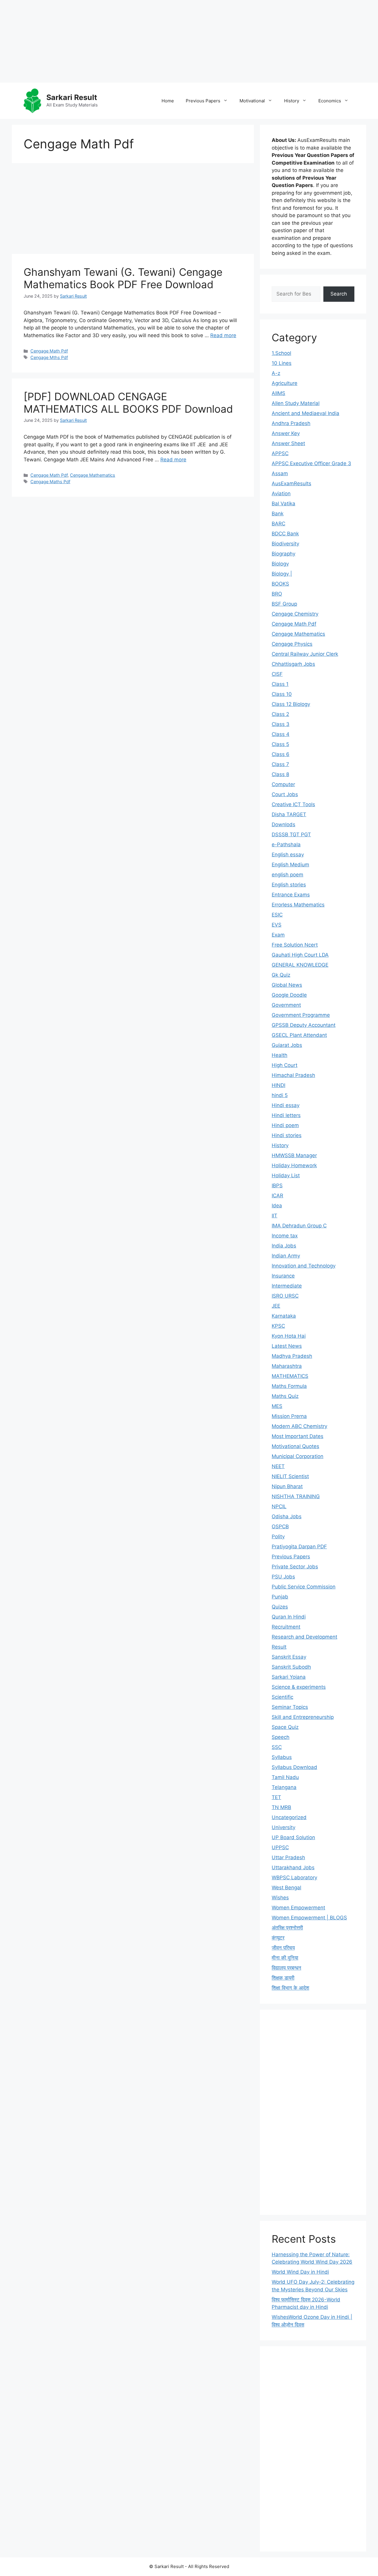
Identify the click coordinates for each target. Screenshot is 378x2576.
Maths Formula (289, 1386)
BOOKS (280, 584)
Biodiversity (285, 544)
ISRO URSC (285, 1296)
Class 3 (281, 724)
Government (286, 1005)
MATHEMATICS (290, 1376)
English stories (289, 885)
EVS (277, 925)
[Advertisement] (177, 41)
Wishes (280, 1898)
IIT (274, 1216)
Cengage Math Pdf (49, 351)
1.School (281, 353)
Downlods (283, 824)
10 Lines (282, 363)
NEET (278, 1466)
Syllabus (282, 1757)
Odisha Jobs (287, 1516)
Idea (277, 1206)
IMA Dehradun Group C (299, 1226)
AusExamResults (291, 483)
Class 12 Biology (291, 704)
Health (280, 1055)
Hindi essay (286, 1105)
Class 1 (280, 684)
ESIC (277, 915)
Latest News (287, 1346)
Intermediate (287, 1286)
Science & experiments (299, 1687)
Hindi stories (287, 1135)
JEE (276, 1306)
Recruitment (286, 1627)
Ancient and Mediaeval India (306, 413)
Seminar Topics (290, 1707)
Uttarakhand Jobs (293, 1867)
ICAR (277, 1196)
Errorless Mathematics (298, 905)
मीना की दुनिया (285, 1958)
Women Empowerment (298, 1908)
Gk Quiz (281, 975)
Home (168, 101)
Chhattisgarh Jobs (293, 664)
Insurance (283, 1276)
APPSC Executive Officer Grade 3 (311, 463)
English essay (288, 855)
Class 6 (281, 754)
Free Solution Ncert (295, 945)
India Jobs (284, 1246)
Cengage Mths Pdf (49, 357)
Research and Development (304, 1637)
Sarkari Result (72, 97)
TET (276, 1797)
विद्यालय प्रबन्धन (286, 1968)
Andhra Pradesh (291, 423)
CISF (277, 674)
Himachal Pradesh (293, 1075)
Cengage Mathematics (93, 475)
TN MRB (281, 1807)
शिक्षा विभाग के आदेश (290, 1988)
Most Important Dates (298, 1436)
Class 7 (280, 764)
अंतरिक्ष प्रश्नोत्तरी (287, 1928)
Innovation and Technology (304, 1266)
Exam (278, 935)
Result (279, 1647)
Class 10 (282, 694)
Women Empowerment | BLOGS (309, 1918)
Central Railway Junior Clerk (305, 654)
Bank (278, 514)
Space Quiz (285, 1727)
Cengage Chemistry (295, 614)
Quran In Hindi (289, 1617)
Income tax (285, 1236)
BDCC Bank (285, 534)
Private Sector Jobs (295, 1567)
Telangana (284, 1787)
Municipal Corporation (298, 1456)
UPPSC (280, 1847)
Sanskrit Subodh (291, 1667)
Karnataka (284, 1316)
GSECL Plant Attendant (299, 1035)
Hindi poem (285, 1125)
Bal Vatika (283, 504)
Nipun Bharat (287, 1486)
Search (339, 294)
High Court (285, 1065)
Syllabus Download (294, 1767)
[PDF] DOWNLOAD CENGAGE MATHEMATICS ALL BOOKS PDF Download (128, 403)
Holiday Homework (294, 1165)
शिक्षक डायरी (283, 1978)
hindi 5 (280, 1095)
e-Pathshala (286, 845)
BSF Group (284, 604)
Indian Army (286, 1256)
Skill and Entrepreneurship (303, 1717)
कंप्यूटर (278, 1938)
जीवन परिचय (283, 1948)
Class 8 (280, 774)
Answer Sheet (288, 443)
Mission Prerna (289, 1416)
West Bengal (286, 1888)
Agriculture (285, 383)
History (292, 101)
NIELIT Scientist (290, 1476)
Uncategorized (289, 1817)
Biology (280, 564)
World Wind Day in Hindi (300, 2272)
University (283, 1827)
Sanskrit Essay (289, 1657)
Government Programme (301, 1015)
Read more (223, 335)
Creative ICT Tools (293, 804)
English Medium (290, 865)
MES (277, 1406)
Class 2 (280, 714)
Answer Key (286, 433)
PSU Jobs (283, 1577)
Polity (278, 1537)
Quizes (280, 1607)
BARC (278, 524)
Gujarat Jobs (287, 1045)
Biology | (282, 574)
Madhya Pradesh (292, 1356)
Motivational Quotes (295, 1446)
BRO (277, 594)
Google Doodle (289, 995)
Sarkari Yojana (289, 1677)
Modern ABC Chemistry (299, 1426)
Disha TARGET (289, 814)
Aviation (281, 493)
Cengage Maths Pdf (50, 482)
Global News (287, 985)
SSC (277, 1747)
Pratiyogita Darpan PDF (299, 1547)
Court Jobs (285, 794)
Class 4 (281, 734)
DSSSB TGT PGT (291, 834)
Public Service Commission (304, 1587)
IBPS (277, 1185)
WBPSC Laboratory (294, 1878)
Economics (330, 101)
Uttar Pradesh (288, 1857)
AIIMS (278, 393)
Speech (281, 1737)
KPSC (278, 1326)
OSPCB (280, 1526)
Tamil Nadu (285, 1777)
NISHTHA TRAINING (296, 1496)
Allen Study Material (296, 403)
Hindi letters (286, 1115)
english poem (287, 875)
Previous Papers (203, 101)
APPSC (280, 453)
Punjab (280, 1597)
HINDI (278, 1085)
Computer (283, 784)
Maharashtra (287, 1366)
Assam (280, 473)
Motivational (252, 101)
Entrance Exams (291, 895)
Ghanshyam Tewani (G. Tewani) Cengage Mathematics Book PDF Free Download (123, 278)
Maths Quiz (285, 1396)
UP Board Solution (293, 1837)
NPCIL (279, 1506)
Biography (283, 554)
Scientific (282, 1697)
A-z (276, 373)
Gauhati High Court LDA (300, 955)
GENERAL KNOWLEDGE (300, 965)
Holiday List (286, 1175)
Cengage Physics (292, 644)
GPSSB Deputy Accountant (304, 1025)
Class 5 (280, 744)
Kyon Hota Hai (289, 1336)
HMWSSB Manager (294, 1155)
